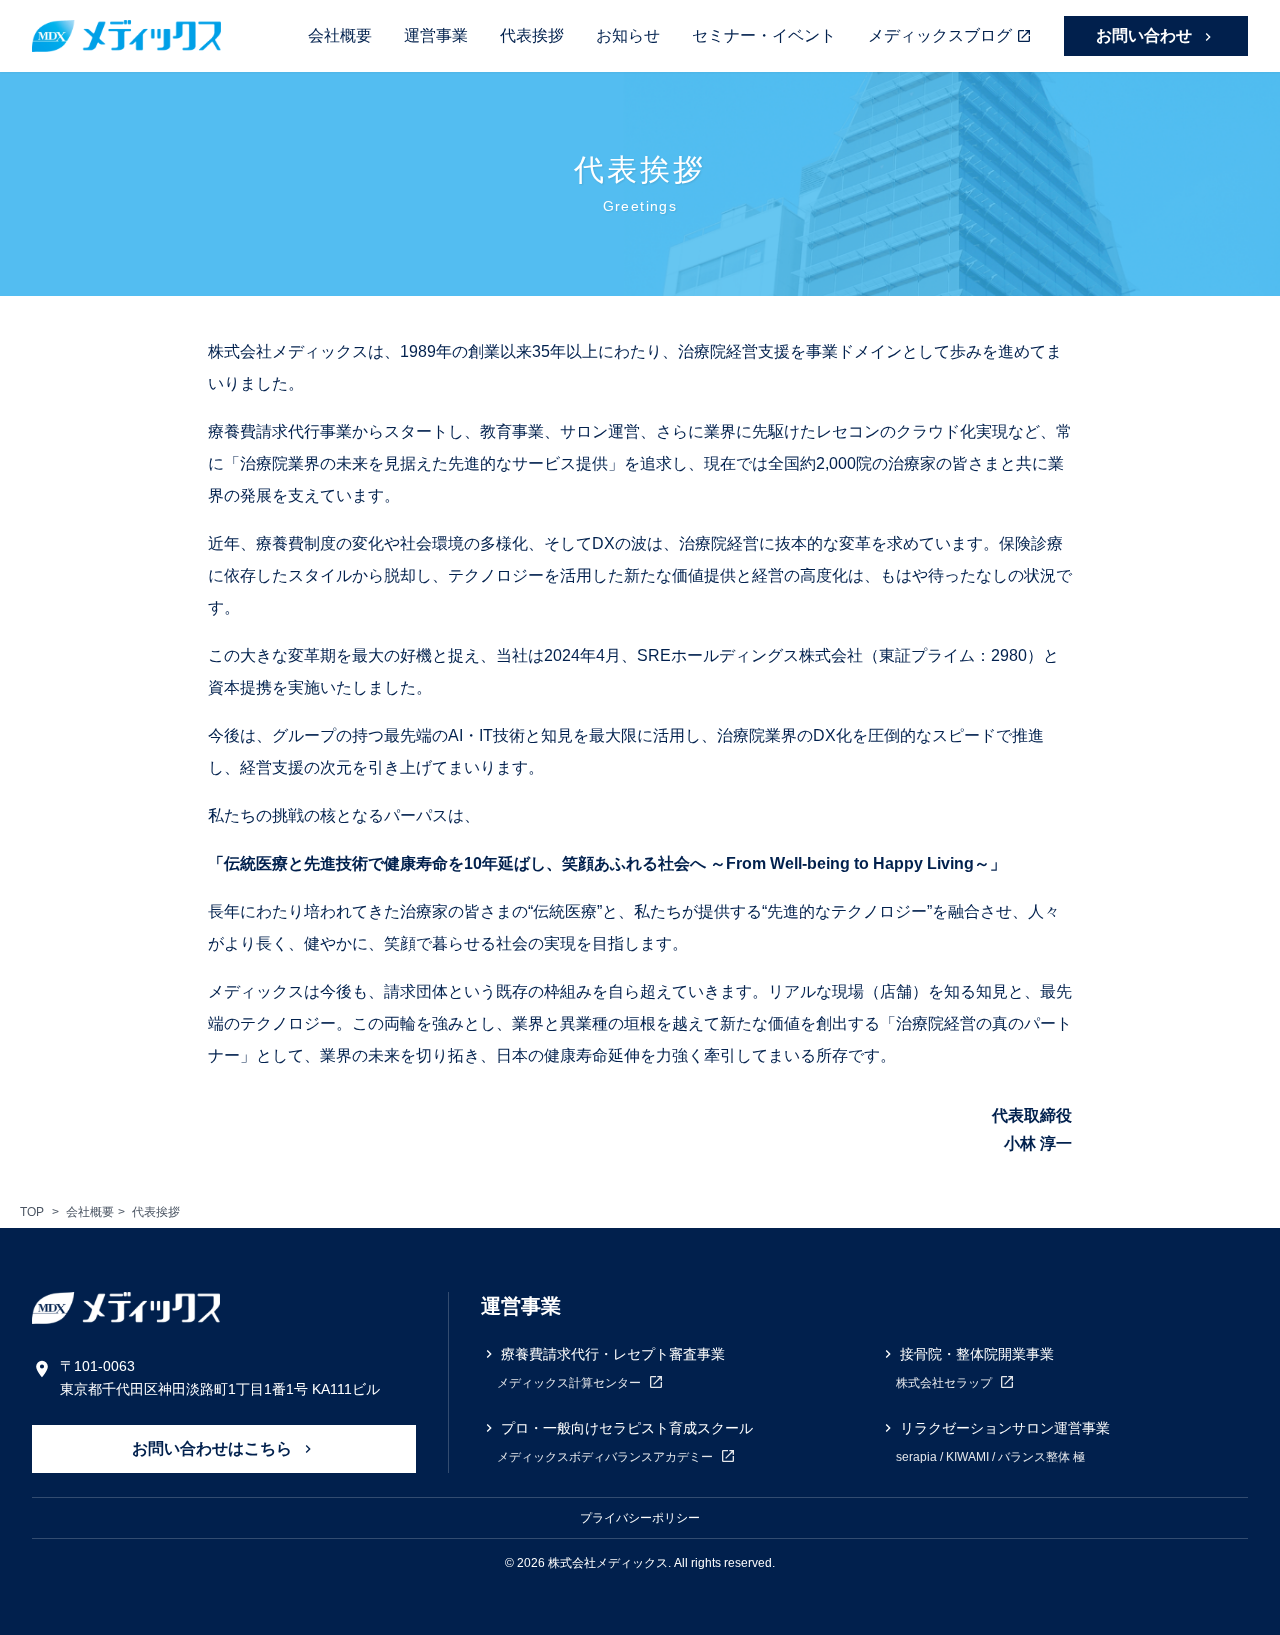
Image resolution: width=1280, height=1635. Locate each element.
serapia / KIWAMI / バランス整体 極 (990, 1457)
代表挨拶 (532, 35)
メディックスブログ (940, 35)
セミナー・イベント (764, 35)
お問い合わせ (1146, 35)
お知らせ (628, 35)
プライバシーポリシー (640, 1518)
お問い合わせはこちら (214, 1448)
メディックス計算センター (570, 1383)
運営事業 (436, 35)
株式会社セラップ (945, 1383)
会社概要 (340, 35)
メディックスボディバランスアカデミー (606, 1457)
